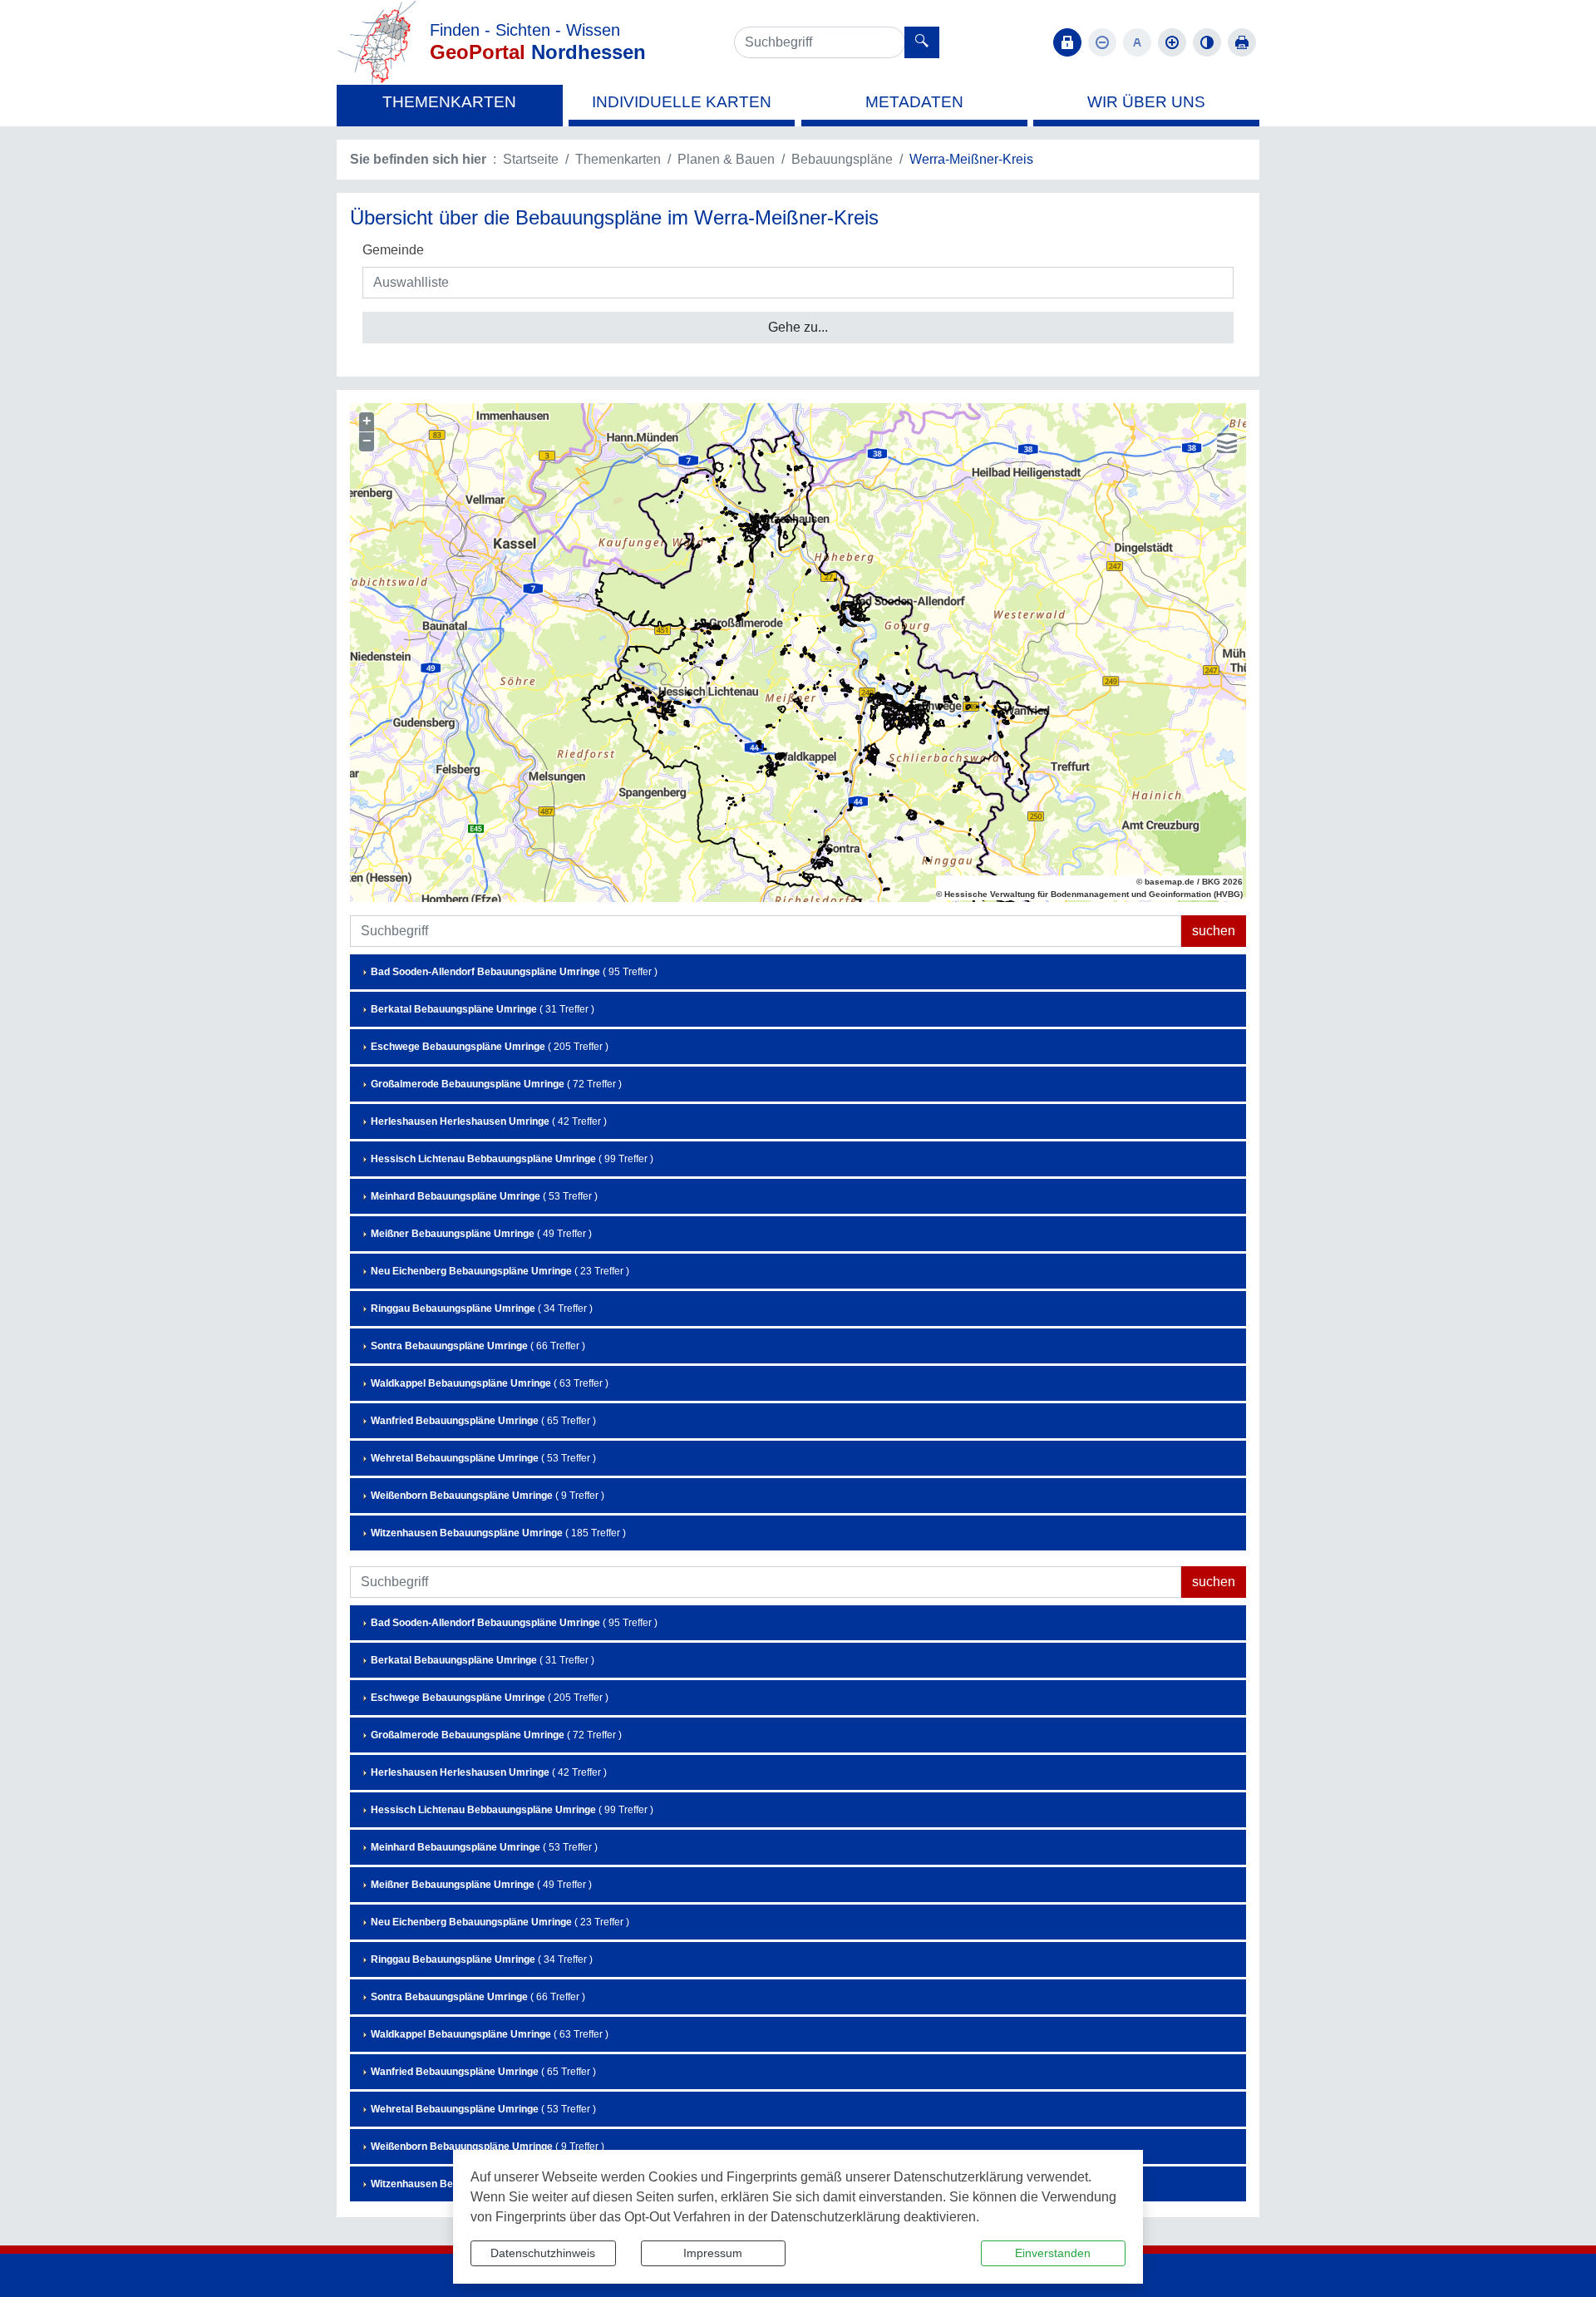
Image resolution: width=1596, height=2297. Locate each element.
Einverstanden (1053, 2253)
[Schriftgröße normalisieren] (1137, 42)
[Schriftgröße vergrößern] (1172, 42)
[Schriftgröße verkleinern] (1102, 42)
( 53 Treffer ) (484, 1196)
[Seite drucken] (1242, 42)
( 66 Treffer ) (478, 1346)
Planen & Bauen (726, 159)
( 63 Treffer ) (490, 1383)
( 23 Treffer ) (500, 1271)
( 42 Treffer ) (489, 1121)
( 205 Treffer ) (490, 1047)
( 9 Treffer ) (488, 1496)
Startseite (531, 159)
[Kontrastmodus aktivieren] (1207, 42)
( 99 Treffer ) (512, 1159)
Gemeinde (393, 250)
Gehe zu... (798, 327)
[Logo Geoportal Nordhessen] (377, 41)
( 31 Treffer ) (483, 1009)
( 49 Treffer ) (481, 1234)
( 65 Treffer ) (483, 1421)
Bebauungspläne (842, 159)
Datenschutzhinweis (543, 2253)
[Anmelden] (1067, 42)
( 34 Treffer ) (482, 1309)
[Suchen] (922, 42)
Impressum (713, 2253)
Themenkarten (618, 159)
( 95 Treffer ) (514, 972)
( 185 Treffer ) (498, 1533)
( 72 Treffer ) (496, 1084)
